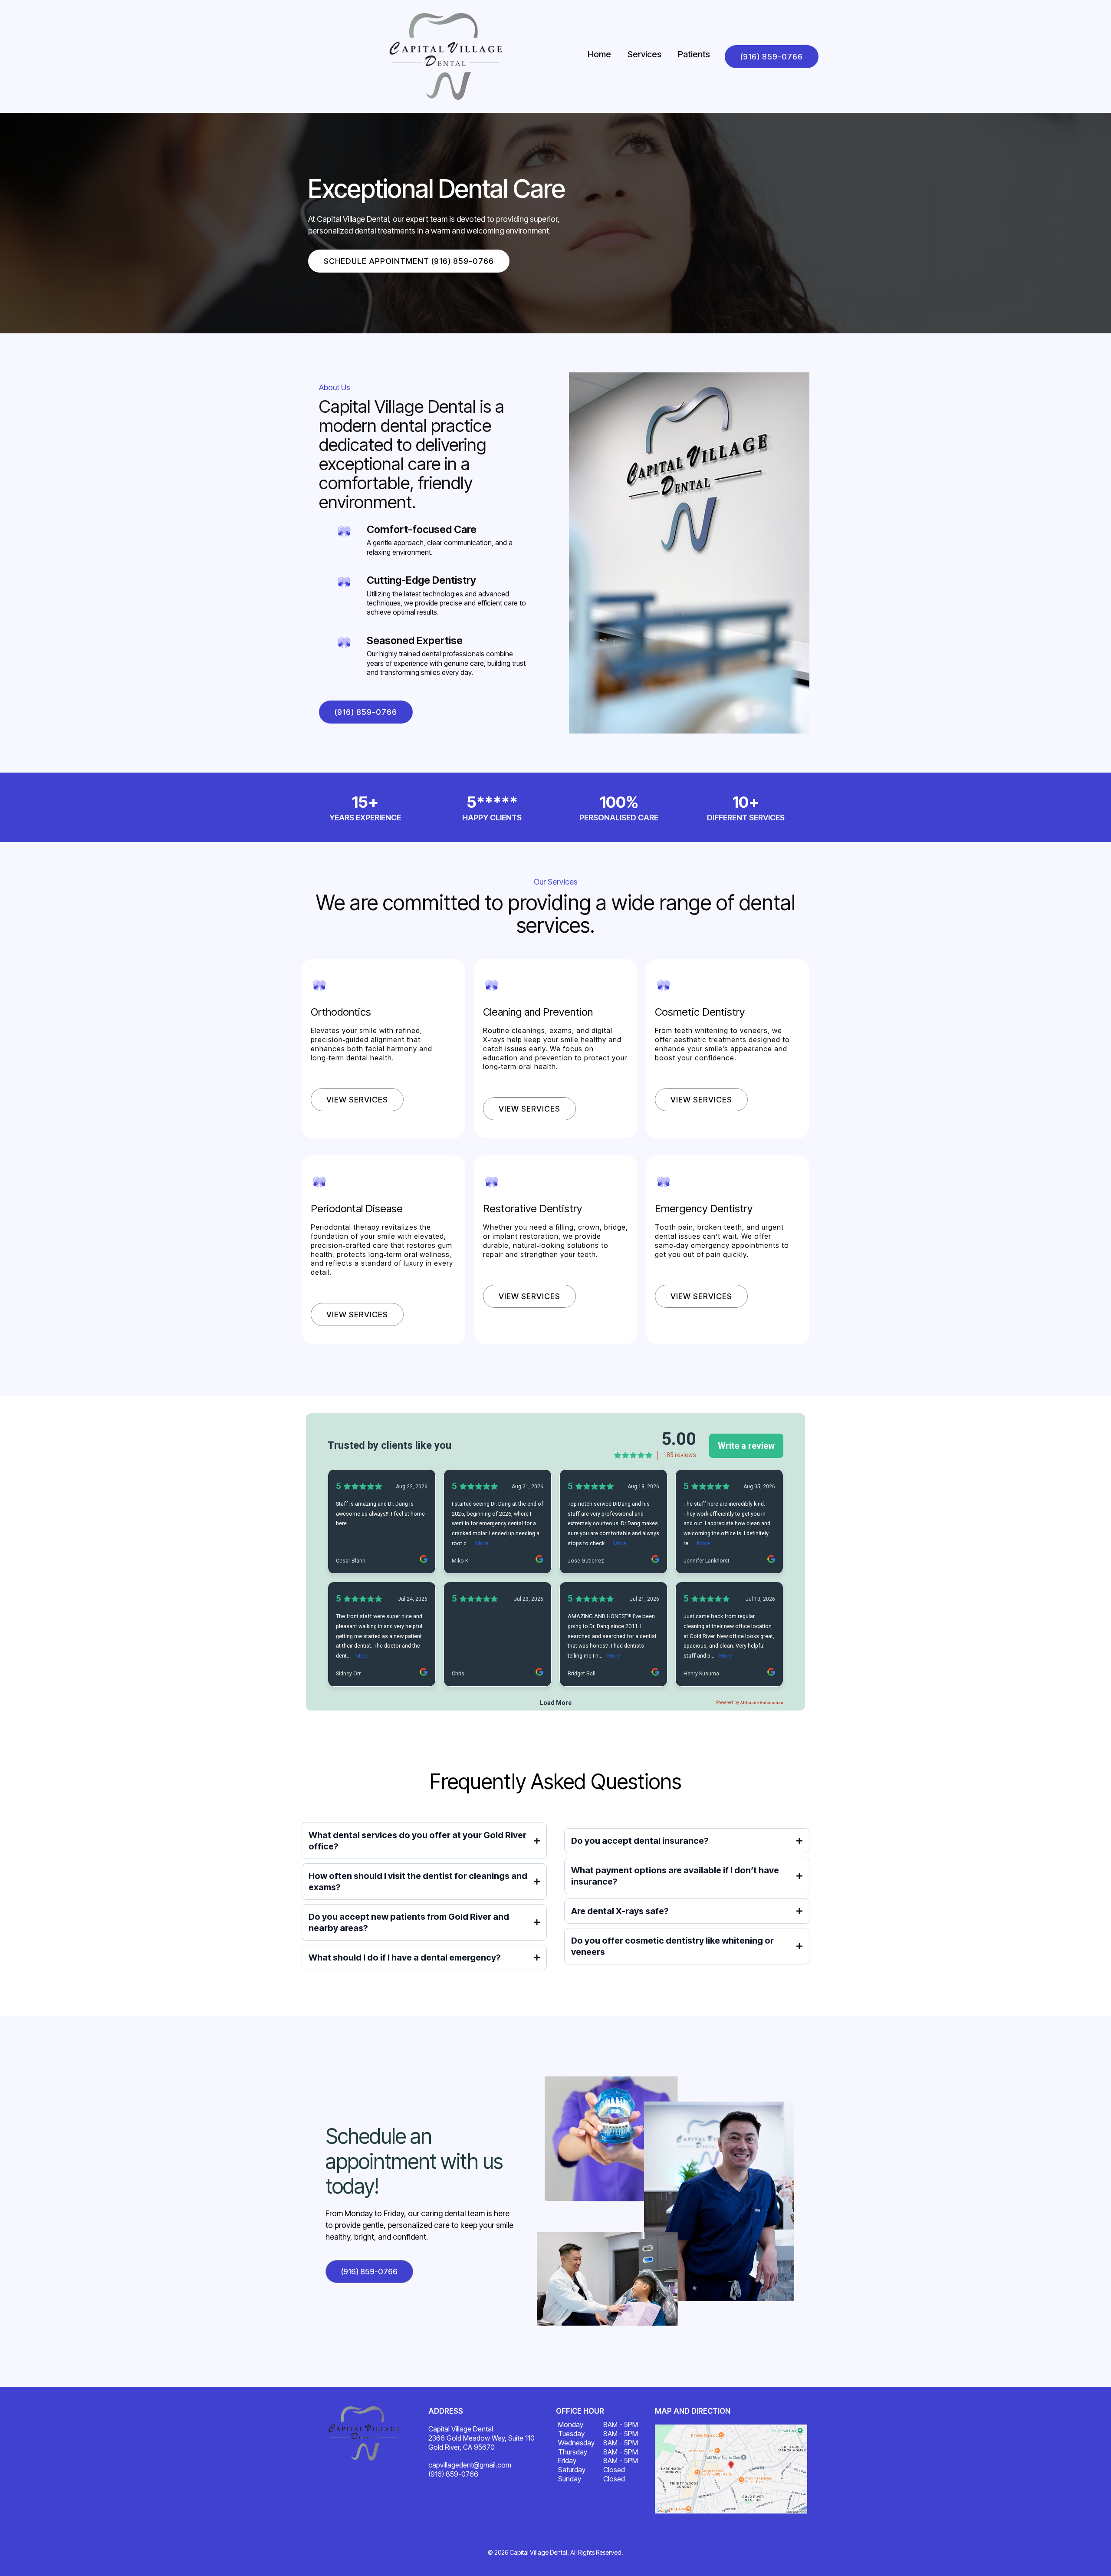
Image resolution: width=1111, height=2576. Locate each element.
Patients (694, 54)
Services (644, 54)
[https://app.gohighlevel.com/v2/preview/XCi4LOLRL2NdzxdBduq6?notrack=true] (364, 2433)
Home (599, 54)
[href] (731, 2469)
